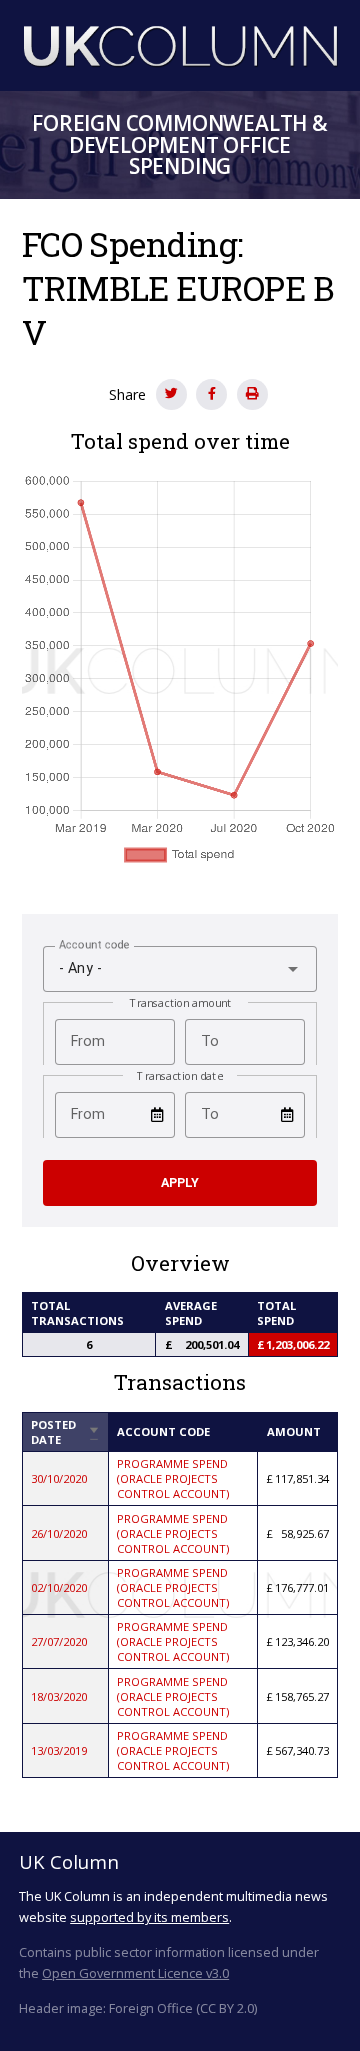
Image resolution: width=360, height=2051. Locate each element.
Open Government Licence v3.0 (135, 1973)
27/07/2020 (59, 1641)
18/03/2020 (59, 1696)
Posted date (65, 1432)
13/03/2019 (59, 1750)
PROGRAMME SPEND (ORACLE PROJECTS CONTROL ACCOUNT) (173, 1478)
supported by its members (149, 1917)
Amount (294, 1431)
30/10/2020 (59, 1478)
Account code (163, 1431)
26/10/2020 (59, 1533)
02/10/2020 (59, 1587)
